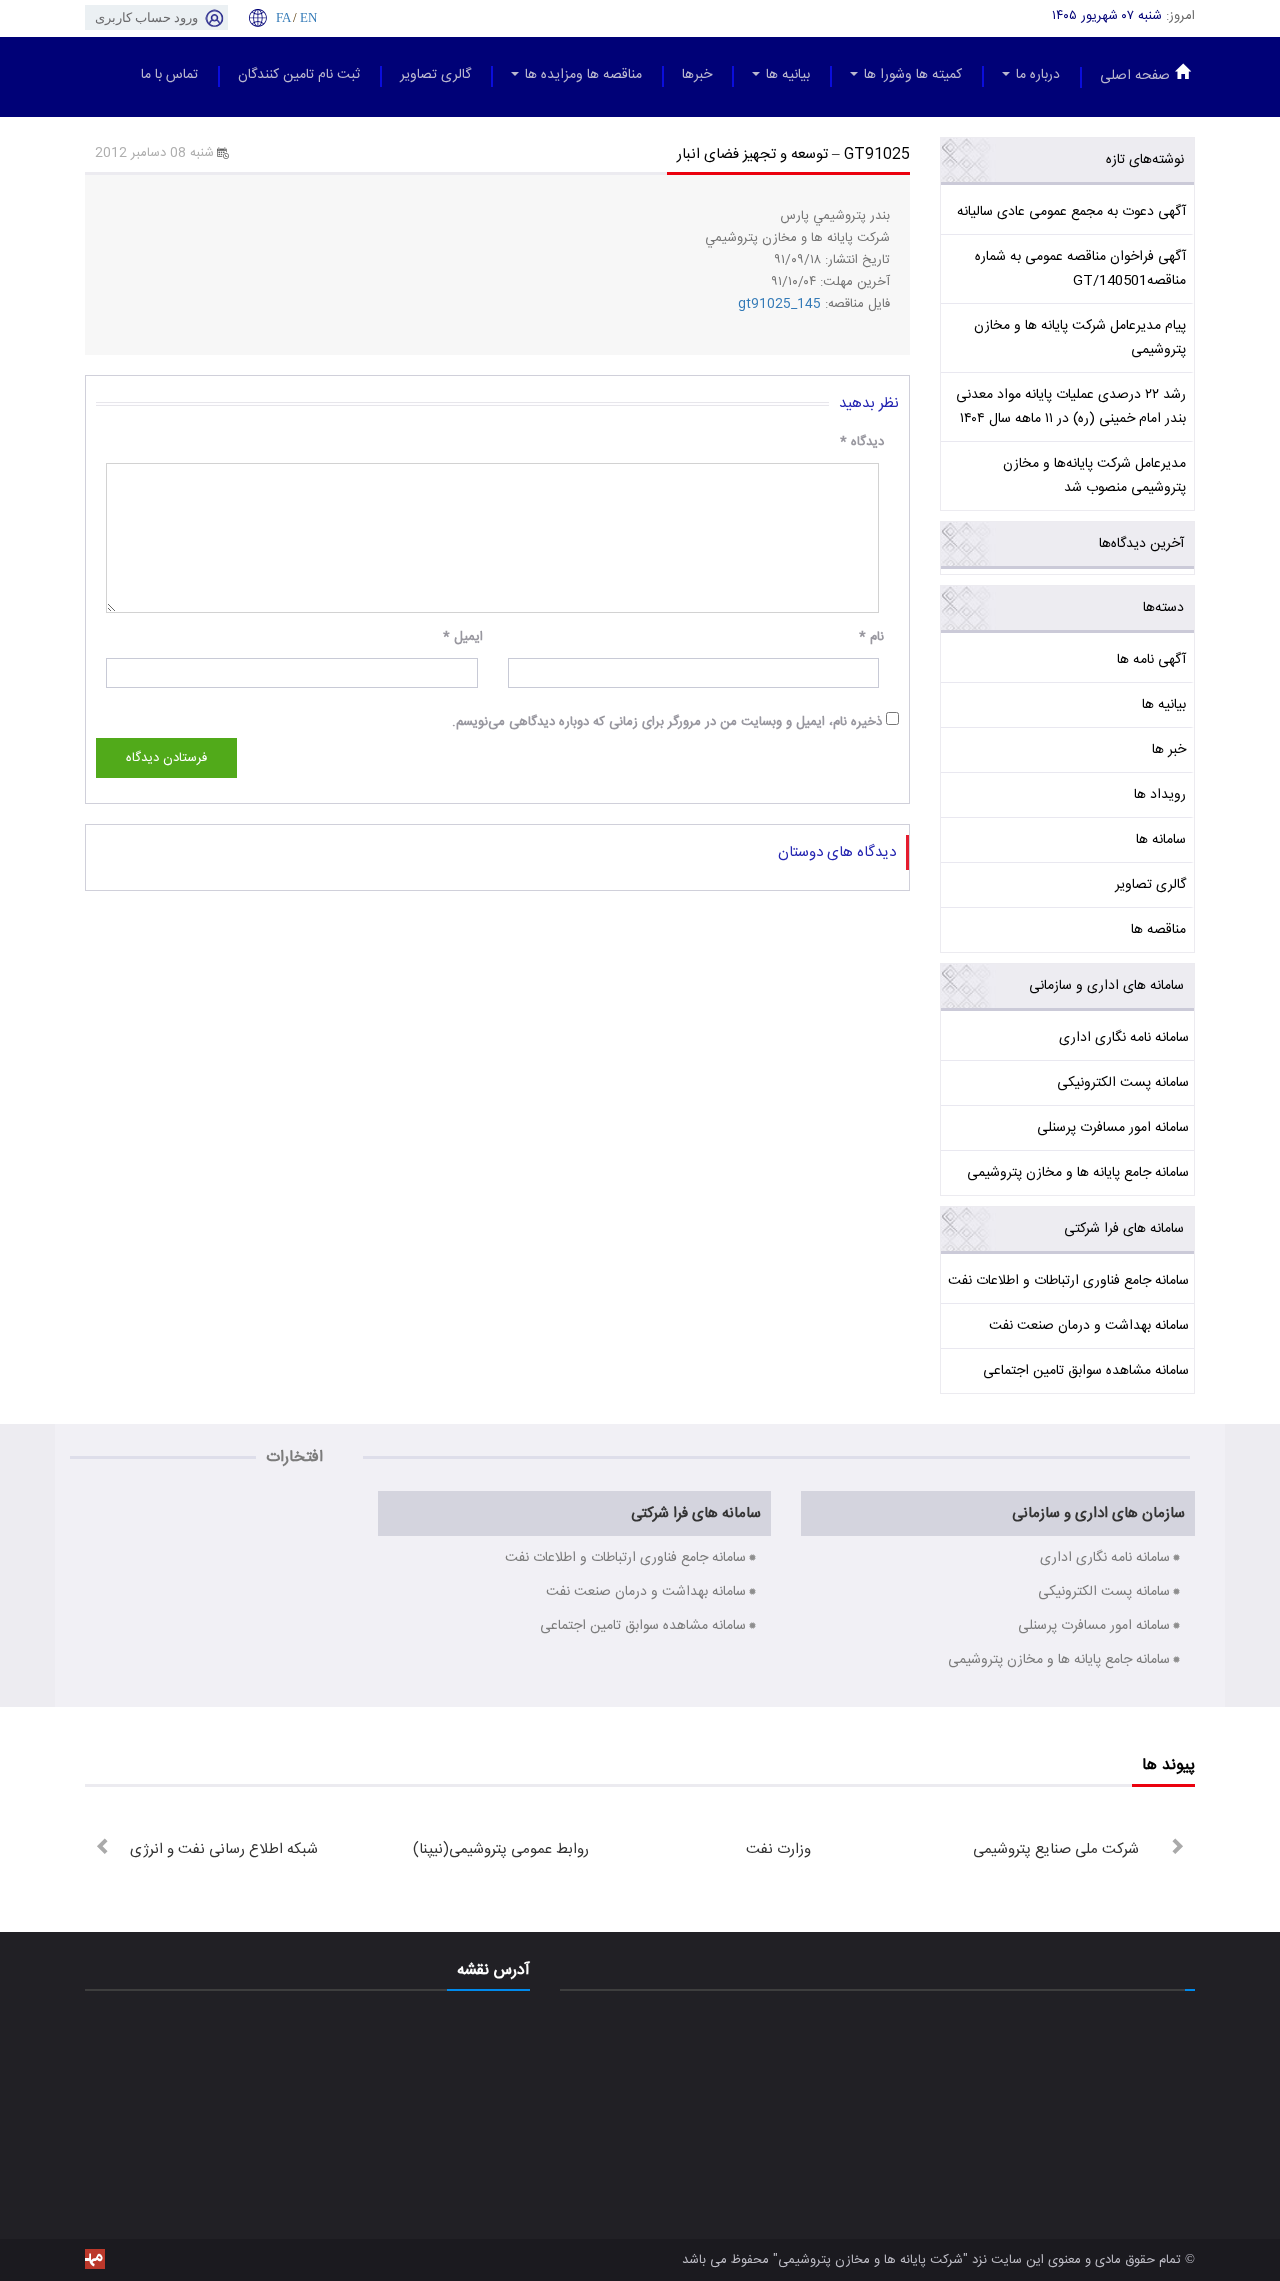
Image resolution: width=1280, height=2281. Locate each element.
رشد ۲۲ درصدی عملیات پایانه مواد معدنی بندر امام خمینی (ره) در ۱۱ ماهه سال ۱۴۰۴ (1071, 407)
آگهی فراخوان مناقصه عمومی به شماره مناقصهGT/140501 (1080, 269)
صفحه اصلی (1135, 76)
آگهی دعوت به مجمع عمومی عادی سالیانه (1071, 212)
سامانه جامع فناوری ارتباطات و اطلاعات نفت (1068, 1281)
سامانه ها (1161, 840)
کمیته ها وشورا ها (911, 75)
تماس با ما (169, 75)
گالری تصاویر (435, 75)
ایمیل (463, 637)
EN (308, 17)
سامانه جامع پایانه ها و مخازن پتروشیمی (1078, 1173)
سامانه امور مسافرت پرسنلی (1113, 1128)
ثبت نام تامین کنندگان (299, 75)
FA (283, 17)
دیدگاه (862, 442)
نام (871, 637)
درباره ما (1036, 75)
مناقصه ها (1158, 930)
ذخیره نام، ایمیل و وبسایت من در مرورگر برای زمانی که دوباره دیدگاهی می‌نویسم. (667, 722)
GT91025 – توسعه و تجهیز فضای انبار (793, 154)
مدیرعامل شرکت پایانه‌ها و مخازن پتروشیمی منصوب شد (1094, 476)
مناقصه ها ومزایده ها (581, 75)
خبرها (697, 75)
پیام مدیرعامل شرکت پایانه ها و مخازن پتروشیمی (1080, 338)
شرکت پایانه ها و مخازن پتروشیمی (870, 2260)
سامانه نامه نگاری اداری (1124, 1038)
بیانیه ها (786, 75)
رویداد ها (1160, 795)
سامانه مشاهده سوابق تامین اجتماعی (1086, 1371)
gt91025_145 (779, 304)
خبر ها (1169, 750)
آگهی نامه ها (1151, 660)
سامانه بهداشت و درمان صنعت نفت (1089, 1326)
